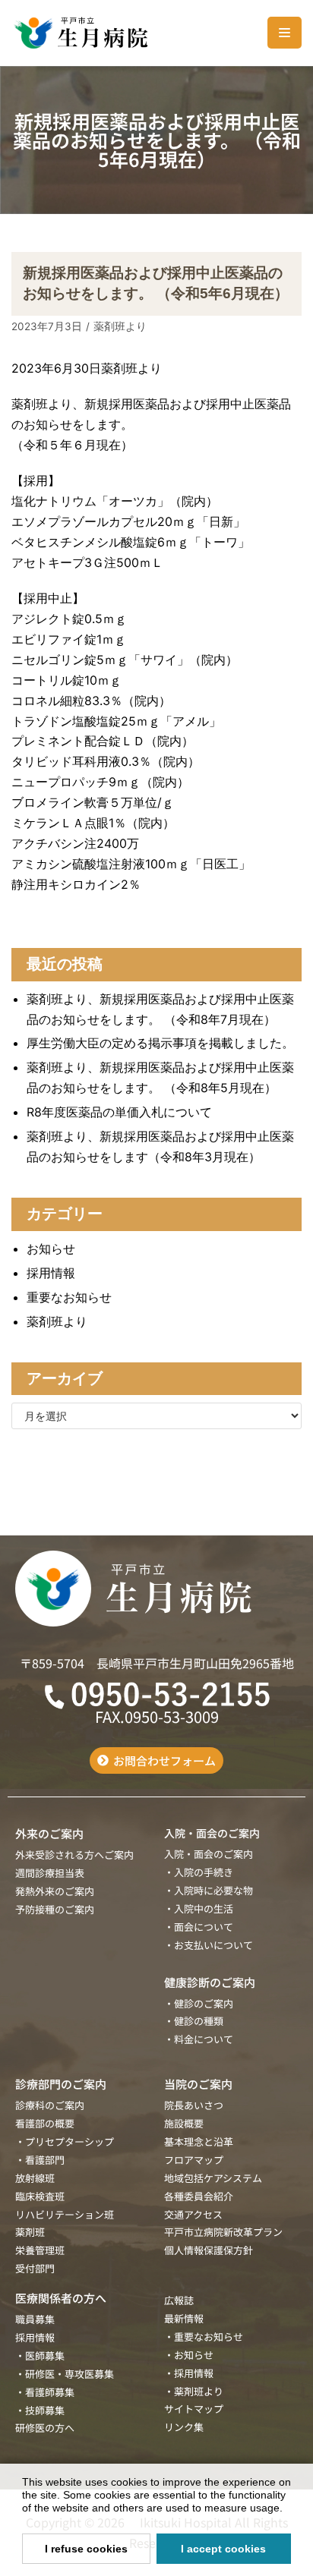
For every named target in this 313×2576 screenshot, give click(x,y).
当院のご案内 (198, 2084)
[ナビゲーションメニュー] (285, 33)
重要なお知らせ (69, 1297)
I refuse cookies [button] (86, 2549)
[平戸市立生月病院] (80, 33)
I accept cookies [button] (223, 2549)
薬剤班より (120, 326)
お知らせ (51, 1249)
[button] (288, 2510)
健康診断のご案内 (210, 1982)
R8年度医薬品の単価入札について (119, 1112)
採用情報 (51, 1273)
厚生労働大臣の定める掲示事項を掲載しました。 (160, 1043)
